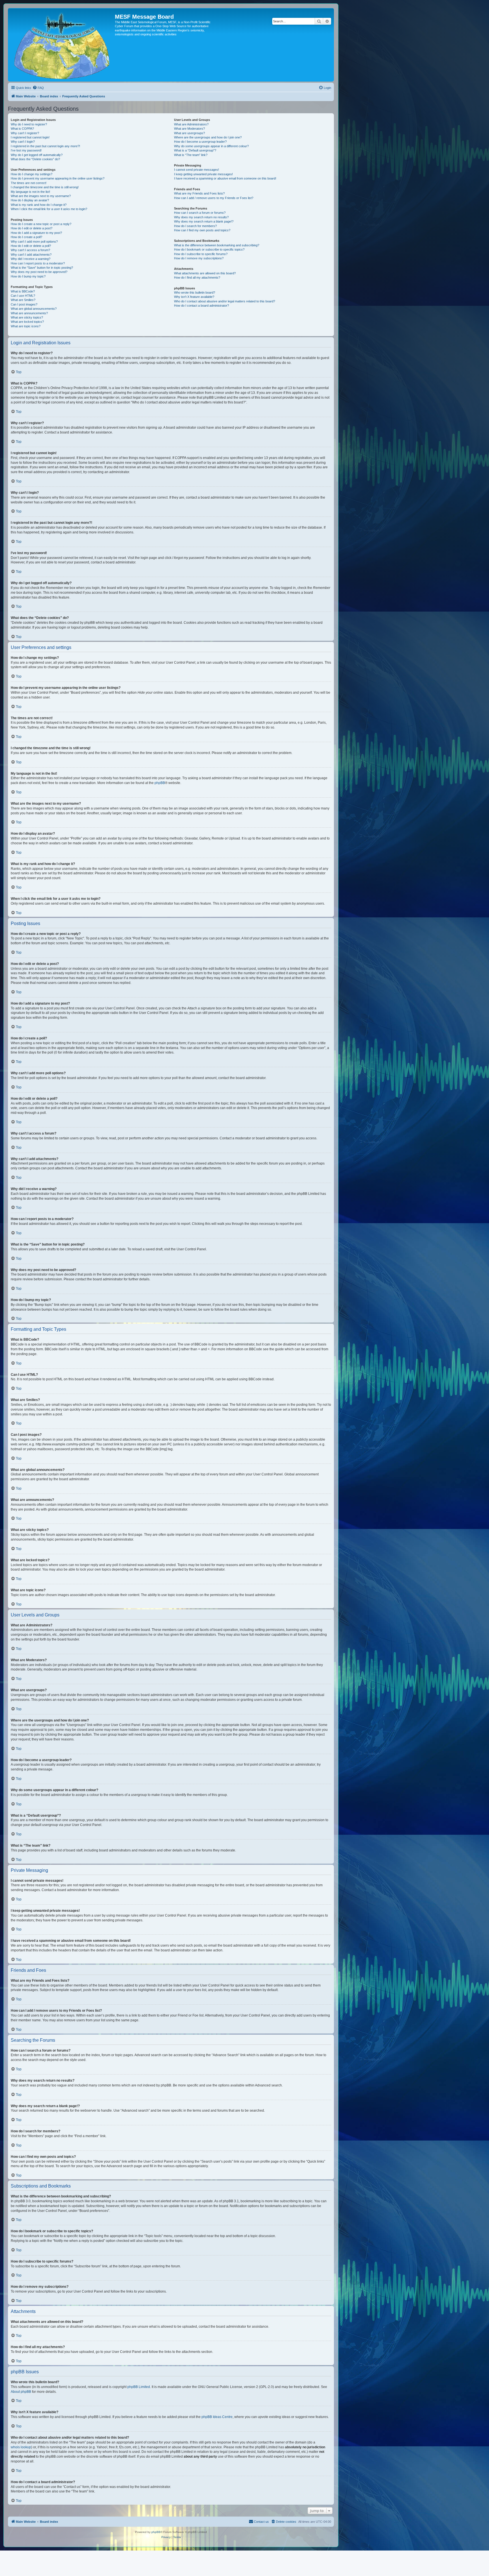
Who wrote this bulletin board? (195, 292)
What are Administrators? (191, 124)
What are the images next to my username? (41, 196)
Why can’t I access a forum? (30, 250)
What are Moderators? (189, 129)
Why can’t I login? (23, 142)
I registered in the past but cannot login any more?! (45, 146)
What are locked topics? (27, 322)
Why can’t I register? (25, 133)
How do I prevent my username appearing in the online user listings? (58, 178)
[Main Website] (62, 45)
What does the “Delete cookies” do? (35, 159)
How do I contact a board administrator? (201, 306)
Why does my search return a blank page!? (204, 221)
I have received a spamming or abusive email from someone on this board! (225, 178)
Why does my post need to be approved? (39, 272)
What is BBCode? (23, 291)
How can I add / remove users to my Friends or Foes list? (214, 198)
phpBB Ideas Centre (217, 2417)
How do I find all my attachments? (197, 277)
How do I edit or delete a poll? (31, 246)
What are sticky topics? (27, 317)
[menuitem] (38, 88)
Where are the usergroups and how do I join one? (208, 137)
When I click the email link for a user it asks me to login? (49, 209)
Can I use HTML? (23, 296)
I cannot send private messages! (197, 170)
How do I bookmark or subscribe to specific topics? (209, 249)
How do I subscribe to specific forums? (201, 254)
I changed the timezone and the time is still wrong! (45, 187)
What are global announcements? (34, 309)
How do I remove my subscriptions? (199, 258)
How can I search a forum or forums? (200, 213)
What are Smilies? (23, 300)
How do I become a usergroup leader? (200, 142)
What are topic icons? (26, 326)
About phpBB (21, 2392)
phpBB (160, 783)
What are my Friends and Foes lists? (199, 193)
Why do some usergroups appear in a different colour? (211, 146)
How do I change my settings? (32, 174)
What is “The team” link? (191, 155)
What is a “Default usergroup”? (195, 150)
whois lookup (21, 2447)
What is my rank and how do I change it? (39, 205)
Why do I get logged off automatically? (37, 155)
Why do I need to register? (29, 124)
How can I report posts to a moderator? (38, 263)
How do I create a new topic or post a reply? (41, 224)
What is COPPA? (22, 129)
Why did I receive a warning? (31, 259)
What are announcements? (29, 313)
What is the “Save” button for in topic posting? (42, 268)
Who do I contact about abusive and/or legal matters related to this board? (225, 301)
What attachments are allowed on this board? (205, 273)
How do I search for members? (195, 226)
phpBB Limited (139, 2387)
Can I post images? (24, 304)
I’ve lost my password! (26, 150)
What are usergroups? (189, 133)
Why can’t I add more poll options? (34, 242)
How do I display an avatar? (30, 200)
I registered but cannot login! (30, 137)
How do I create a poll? (26, 237)
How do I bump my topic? (28, 276)
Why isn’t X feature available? (194, 297)
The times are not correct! (29, 183)
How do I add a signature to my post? (36, 233)
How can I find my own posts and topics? (202, 230)
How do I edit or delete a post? (32, 228)
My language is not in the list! (30, 192)
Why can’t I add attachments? (31, 255)
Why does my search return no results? (201, 217)
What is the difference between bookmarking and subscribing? (217, 245)
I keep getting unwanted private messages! (203, 174)
